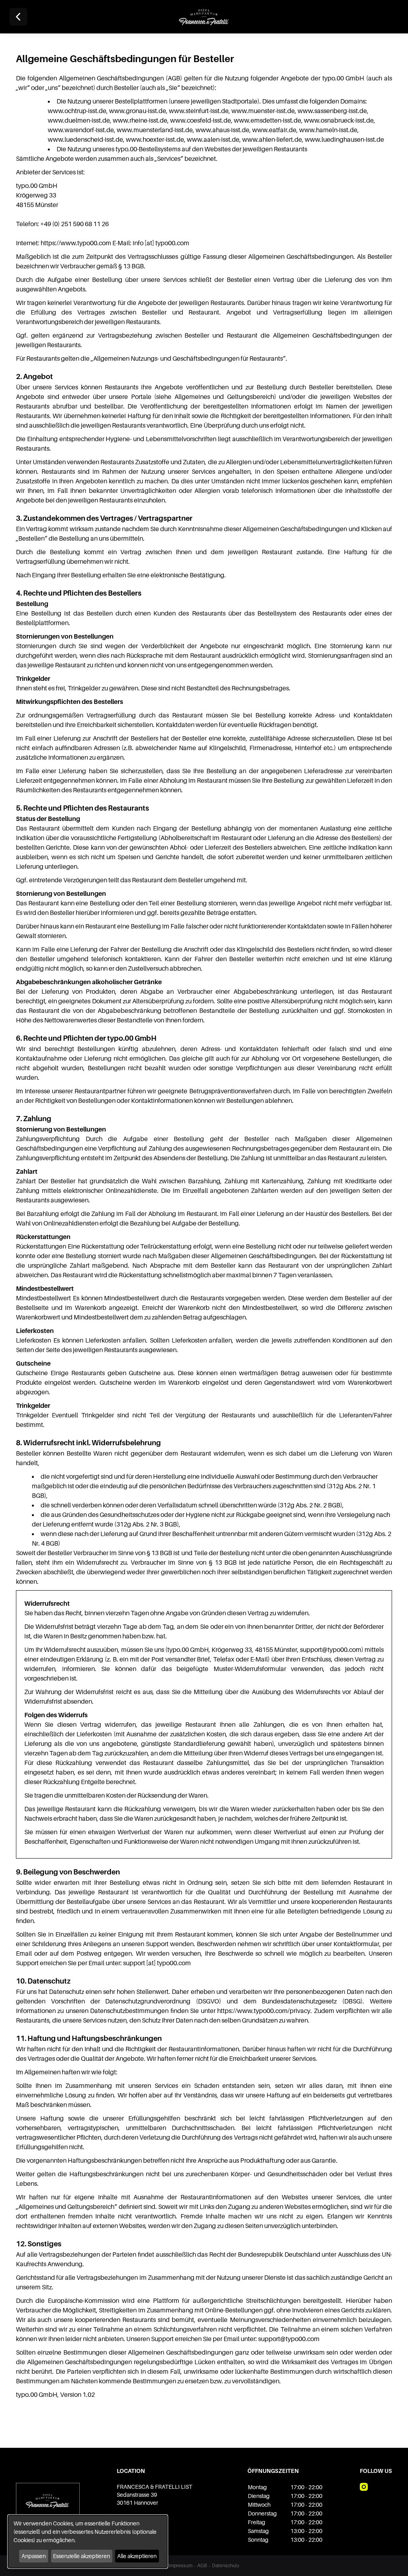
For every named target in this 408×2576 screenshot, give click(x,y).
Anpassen (34, 2556)
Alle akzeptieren (137, 2556)
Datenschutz (226, 2565)
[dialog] (88, 2542)
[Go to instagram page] (364, 2487)
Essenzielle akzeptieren (81, 2556)
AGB (202, 2565)
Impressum (180, 2565)
